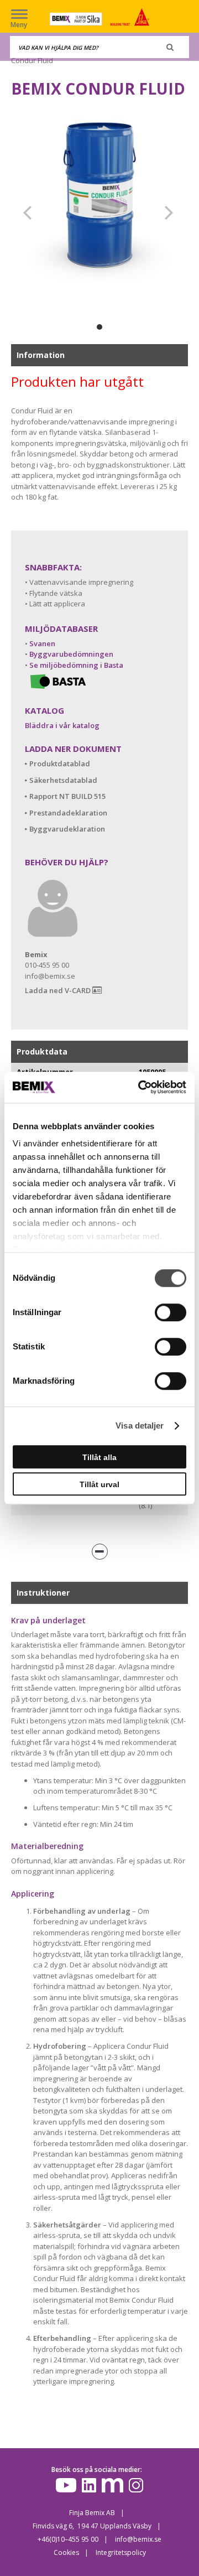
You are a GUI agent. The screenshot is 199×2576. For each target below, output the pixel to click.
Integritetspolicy (121, 2552)
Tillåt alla (99, 1457)
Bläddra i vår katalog (62, 725)
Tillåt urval (99, 1484)
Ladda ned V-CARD (59, 990)
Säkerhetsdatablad (63, 780)
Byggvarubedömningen (71, 654)
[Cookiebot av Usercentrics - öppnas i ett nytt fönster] (140, 1087)
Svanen (42, 643)
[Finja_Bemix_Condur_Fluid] (99, 197)
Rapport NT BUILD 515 (67, 796)
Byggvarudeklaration (67, 829)
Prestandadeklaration (68, 813)
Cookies (66, 2552)
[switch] (171, 1312)
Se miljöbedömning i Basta (76, 665)
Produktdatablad (60, 764)
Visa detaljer (140, 1425)
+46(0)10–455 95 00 (68, 2539)
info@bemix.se (138, 2539)
